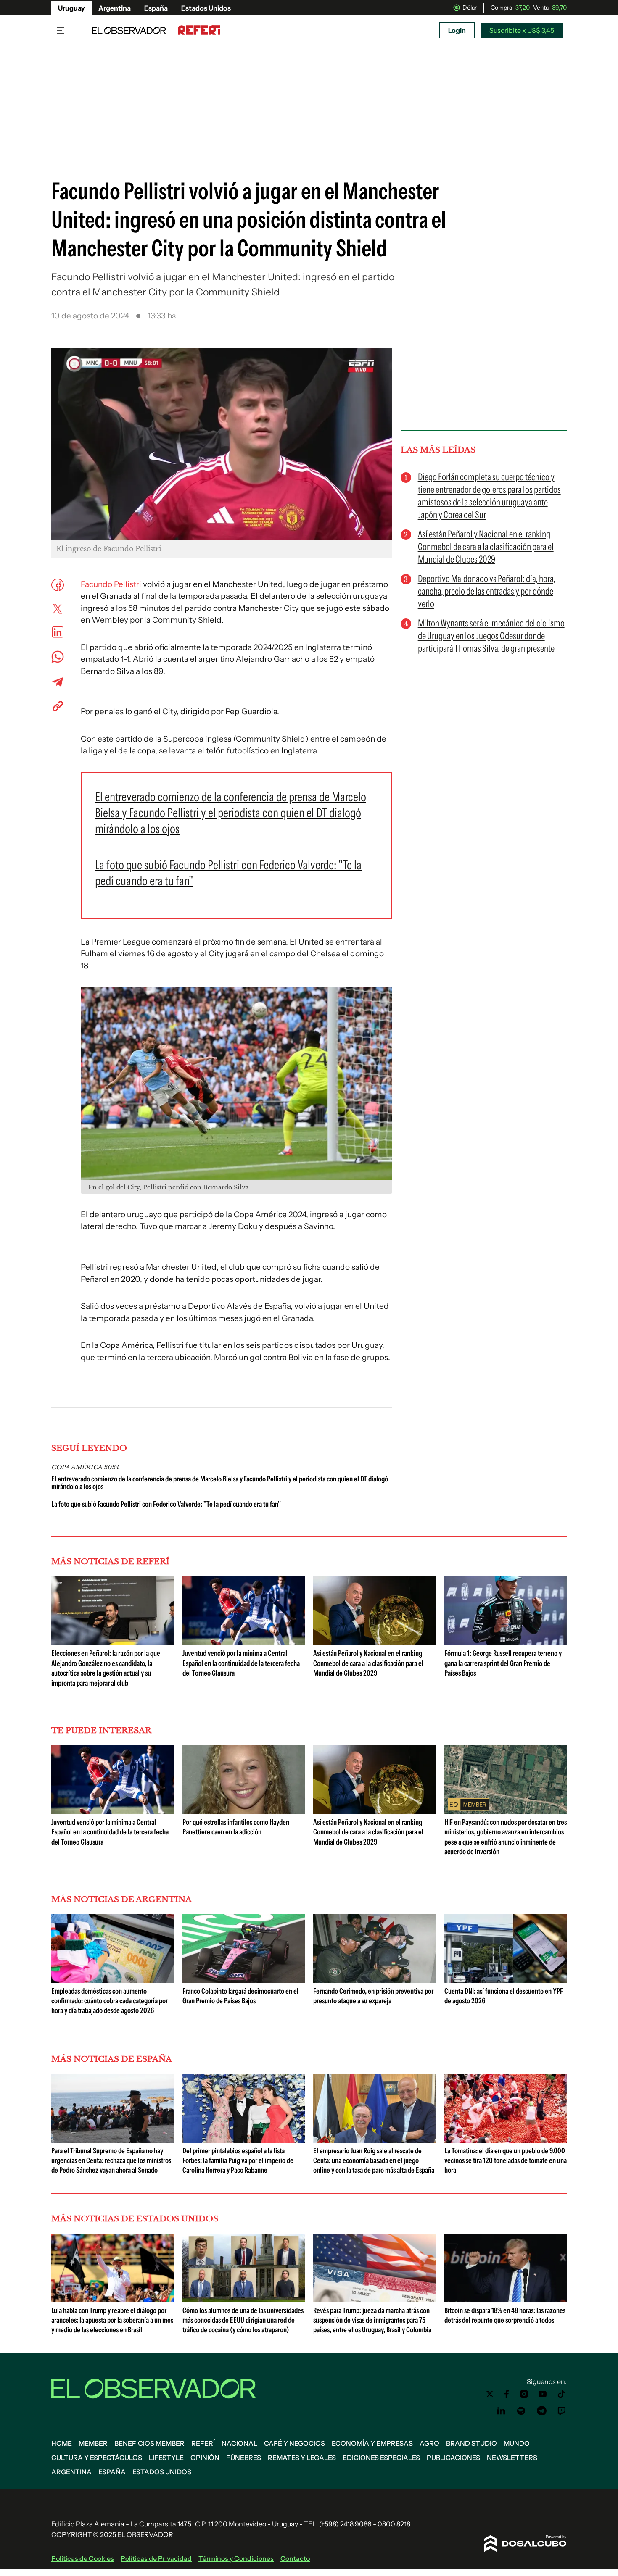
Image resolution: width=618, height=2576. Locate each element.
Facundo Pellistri (111, 584)
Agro (429, 2443)
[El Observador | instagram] (524, 2394)
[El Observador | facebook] (507, 2394)
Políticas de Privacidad (156, 2558)
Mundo (517, 2443)
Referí (203, 2443)
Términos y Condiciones (236, 2558)
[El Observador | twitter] (490, 2394)
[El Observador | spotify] (521, 2411)
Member (93, 2443)
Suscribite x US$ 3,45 (522, 30)
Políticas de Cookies (83, 2558)
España (156, 8)
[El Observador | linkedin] (501, 2411)
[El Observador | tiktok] (562, 2394)
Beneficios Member (149, 2443)
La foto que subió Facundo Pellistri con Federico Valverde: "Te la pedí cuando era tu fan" (166, 1504)
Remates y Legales (302, 2458)
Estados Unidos (206, 8)
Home (62, 2443)
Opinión (205, 2458)
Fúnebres (244, 2458)
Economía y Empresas (372, 2443)
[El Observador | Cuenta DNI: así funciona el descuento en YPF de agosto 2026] (506, 1980)
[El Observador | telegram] (541, 2411)
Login (457, 30)
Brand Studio (471, 2443)
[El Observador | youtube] (543, 2394)
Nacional (239, 2443)
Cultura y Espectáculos (97, 2458)
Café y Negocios (294, 2443)
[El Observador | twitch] (562, 2411)
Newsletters (512, 2458)
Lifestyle (166, 2458)
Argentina (115, 8)
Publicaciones (453, 2458)
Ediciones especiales (381, 2458)
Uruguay (71, 8)
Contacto (295, 2558)
